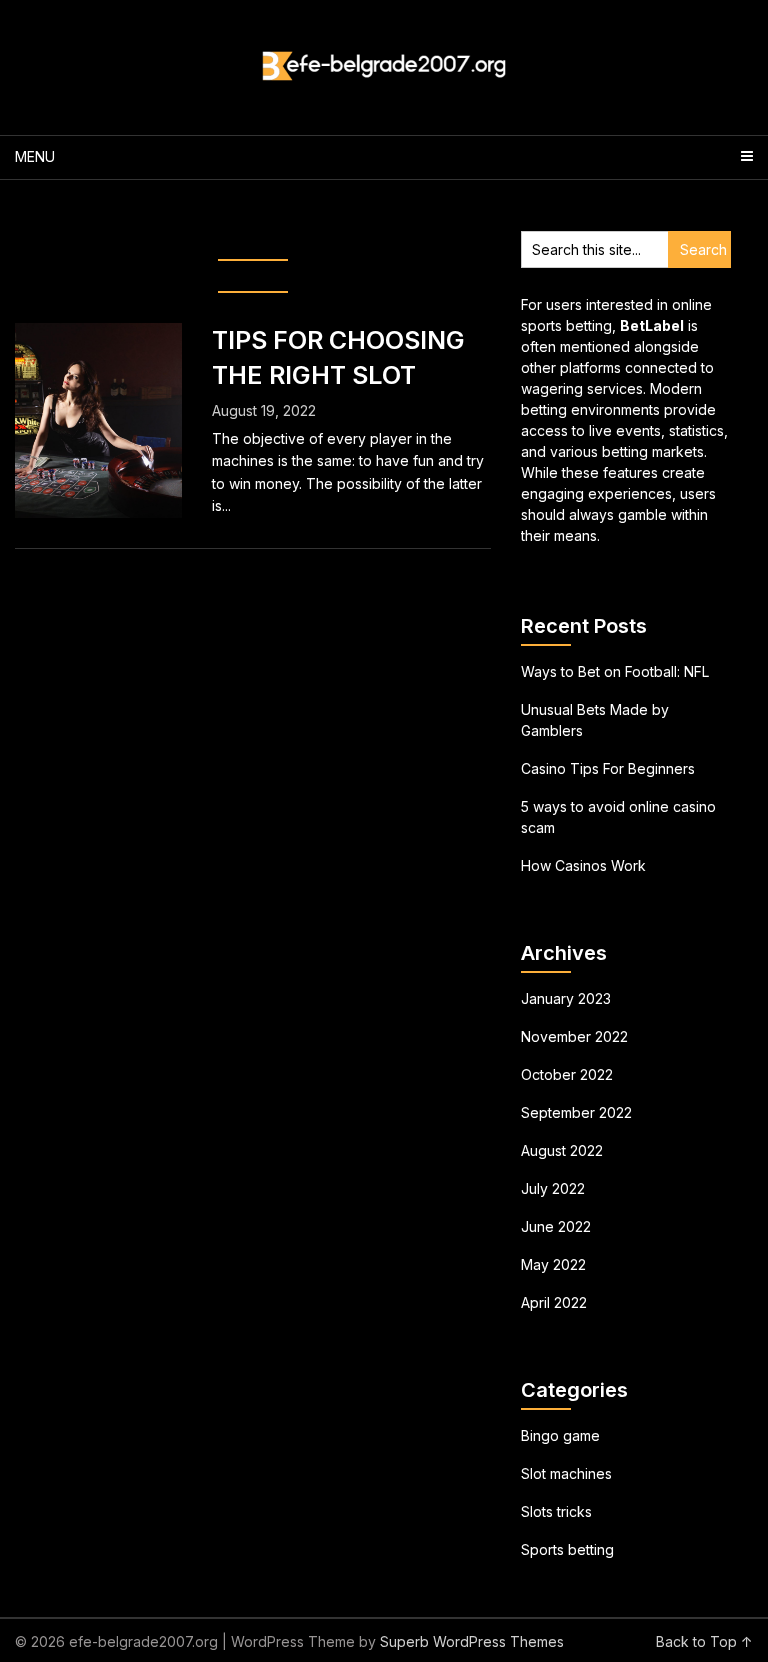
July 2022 (553, 1188)
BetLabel (652, 325)
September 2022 (576, 1112)
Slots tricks (556, 1511)
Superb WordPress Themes (472, 1641)
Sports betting (567, 1549)
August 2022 (562, 1150)
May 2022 (553, 1264)
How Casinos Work (583, 865)
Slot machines (566, 1473)
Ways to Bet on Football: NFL (615, 671)
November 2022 (574, 1036)
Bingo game (560, 1435)
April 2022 (554, 1302)
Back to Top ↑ (704, 1641)
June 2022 (556, 1226)
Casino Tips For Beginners (608, 768)
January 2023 (566, 998)
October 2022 (567, 1074)
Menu (35, 156)
